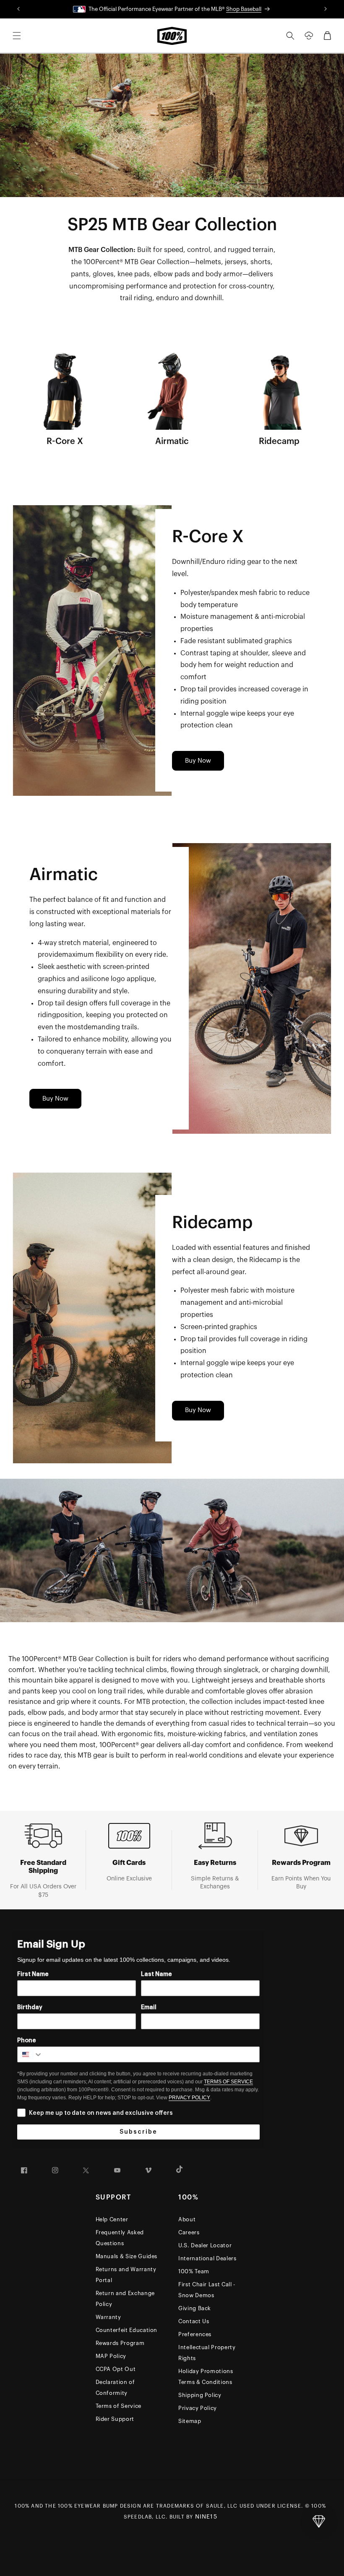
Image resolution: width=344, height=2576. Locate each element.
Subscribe (138, 2132)
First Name (33, 1974)
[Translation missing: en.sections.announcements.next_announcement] (325, 9)
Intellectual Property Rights (207, 2353)
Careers (189, 2232)
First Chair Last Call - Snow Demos (207, 2290)
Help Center (112, 2219)
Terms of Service (119, 2406)
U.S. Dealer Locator (205, 2245)
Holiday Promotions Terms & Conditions (206, 2377)
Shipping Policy (200, 2395)
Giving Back (195, 2308)
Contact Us (194, 2321)
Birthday (30, 2007)
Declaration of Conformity (115, 2388)
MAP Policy (111, 2356)
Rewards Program (120, 2343)
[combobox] (30, 2054)
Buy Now (198, 761)
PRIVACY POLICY (189, 2098)
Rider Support (115, 2419)
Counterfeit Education (127, 2330)
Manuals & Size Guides (127, 2256)
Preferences (195, 2334)
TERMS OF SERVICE (228, 2082)
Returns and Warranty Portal (126, 2275)
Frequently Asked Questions (120, 2238)
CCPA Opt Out (116, 2369)
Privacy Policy (198, 2408)
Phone (27, 2041)
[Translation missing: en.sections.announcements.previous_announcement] (19, 9)
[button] (17, 36)
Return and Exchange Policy (125, 2299)
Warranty (108, 2317)
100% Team (194, 2271)
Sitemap (190, 2421)
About (187, 2219)
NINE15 (206, 2517)
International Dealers (207, 2258)
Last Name (156, 1974)
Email (149, 2007)
